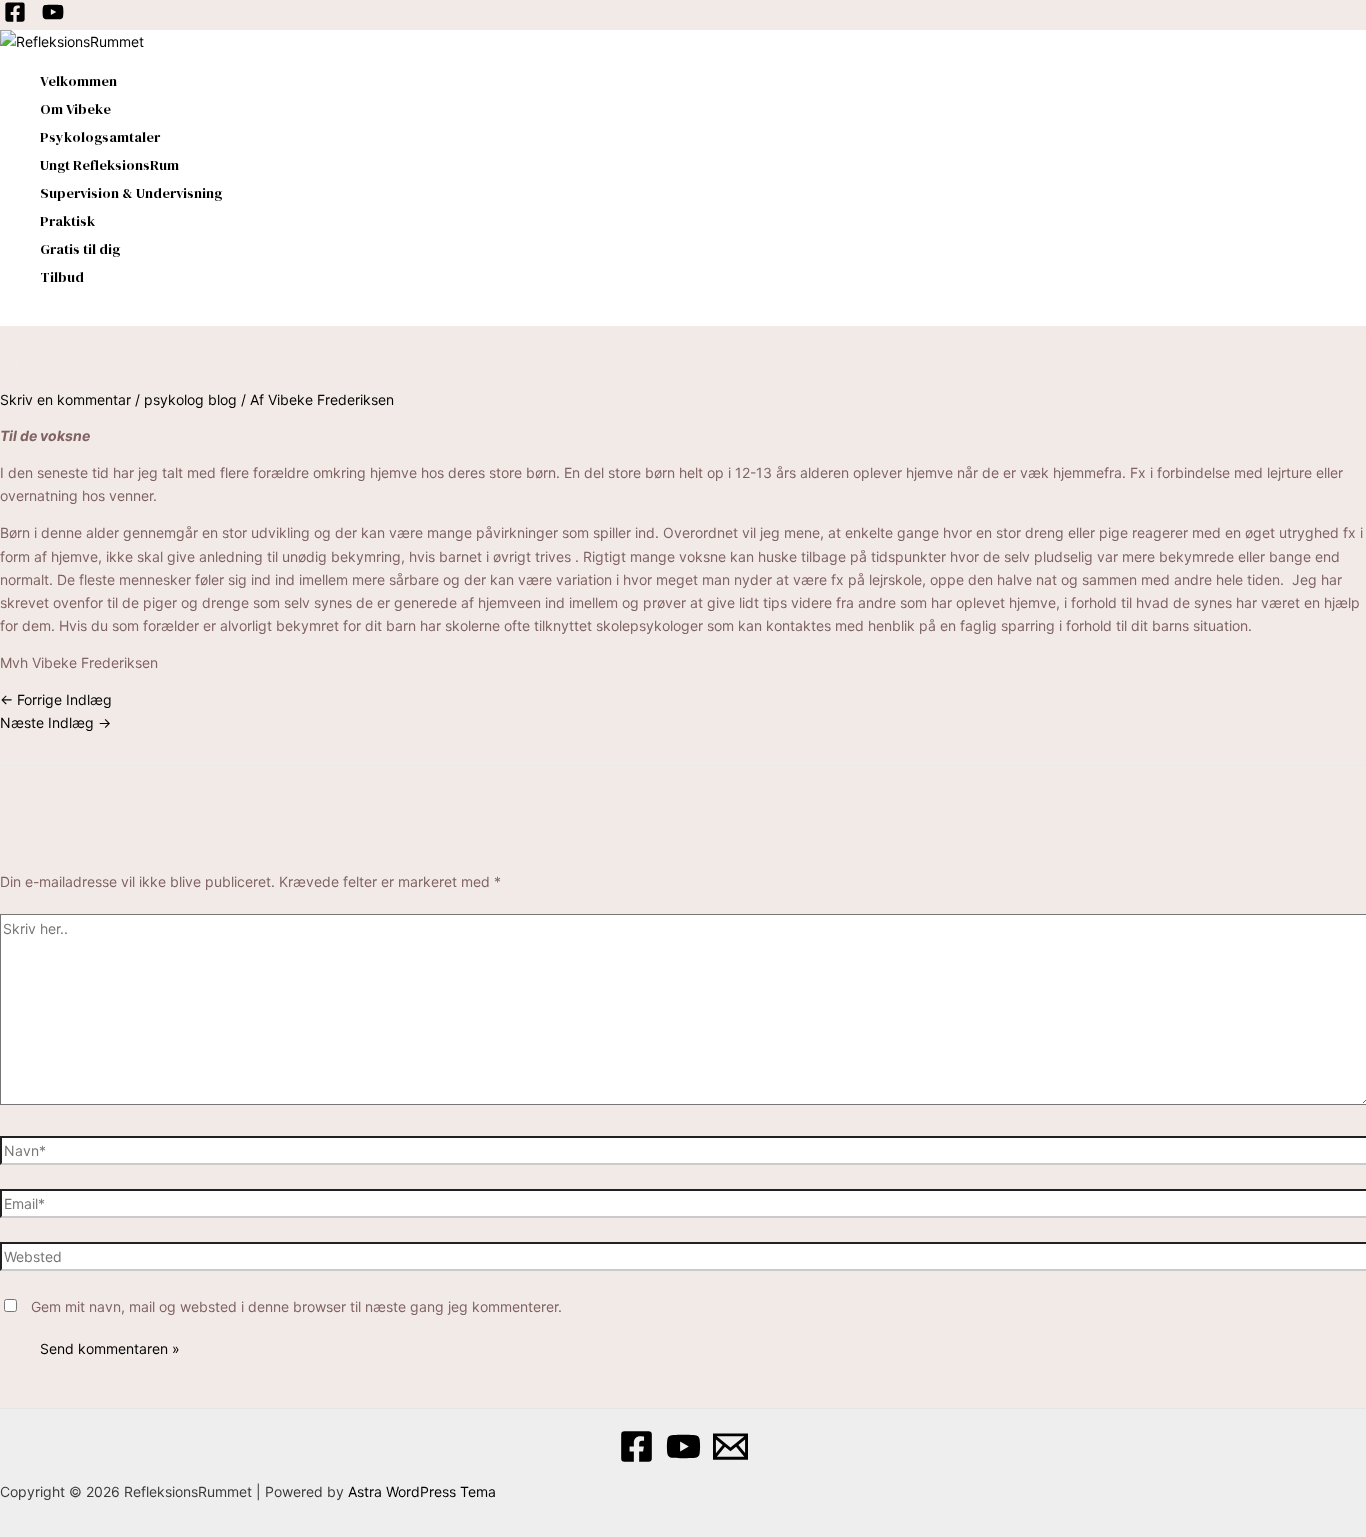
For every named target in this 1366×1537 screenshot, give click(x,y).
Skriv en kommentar (65, 399)
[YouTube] (53, 17)
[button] (7, 315)
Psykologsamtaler (100, 137)
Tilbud (62, 277)
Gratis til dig (80, 249)
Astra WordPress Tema (422, 1491)
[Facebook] (15, 17)
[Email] (730, 1458)
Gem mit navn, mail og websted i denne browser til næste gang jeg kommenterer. (296, 1306)
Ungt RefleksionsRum (109, 165)
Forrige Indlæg (56, 699)
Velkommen (78, 81)
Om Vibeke (75, 109)
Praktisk (67, 221)
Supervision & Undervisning (131, 193)
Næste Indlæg (55, 722)
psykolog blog (190, 399)
